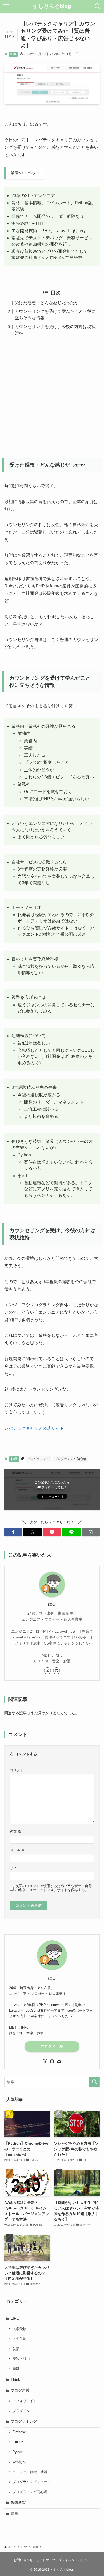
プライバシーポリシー (74, 2560)
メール (17, 1850)
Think (15, 2379)
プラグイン (21, 2411)
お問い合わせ (23, 2560)
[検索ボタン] (98, 6)
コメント (19, 1770)
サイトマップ (46, 2560)
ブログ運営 (20, 2390)
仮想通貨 (18, 2502)
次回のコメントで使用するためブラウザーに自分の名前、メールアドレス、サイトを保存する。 (54, 1888)
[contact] (59, 2062)
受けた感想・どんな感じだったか (47, 303)
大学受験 (19, 2329)
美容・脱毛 (21, 2359)
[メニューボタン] (6, 6)
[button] (13, 1532)
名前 (16, 1832)
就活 (16, 2349)
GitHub (18, 2442)
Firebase (19, 2432)
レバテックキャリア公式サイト (34, 1428)
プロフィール (52, 2046)
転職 (13, 54)
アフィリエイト (25, 2401)
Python (18, 2452)
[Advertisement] (52, 398)
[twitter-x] (47, 1671)
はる (52, 1604)
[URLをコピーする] (91, 1532)
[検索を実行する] (94, 2082)
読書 (14, 2514)
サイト (15, 1868)
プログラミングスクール (32, 2482)
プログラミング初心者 (70, 1459)
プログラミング (38, 1459)
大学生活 (19, 2339)
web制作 (19, 2462)
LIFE (15, 2318)
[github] (57, 1671)
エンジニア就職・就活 (30, 2472)
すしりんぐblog (52, 6)
